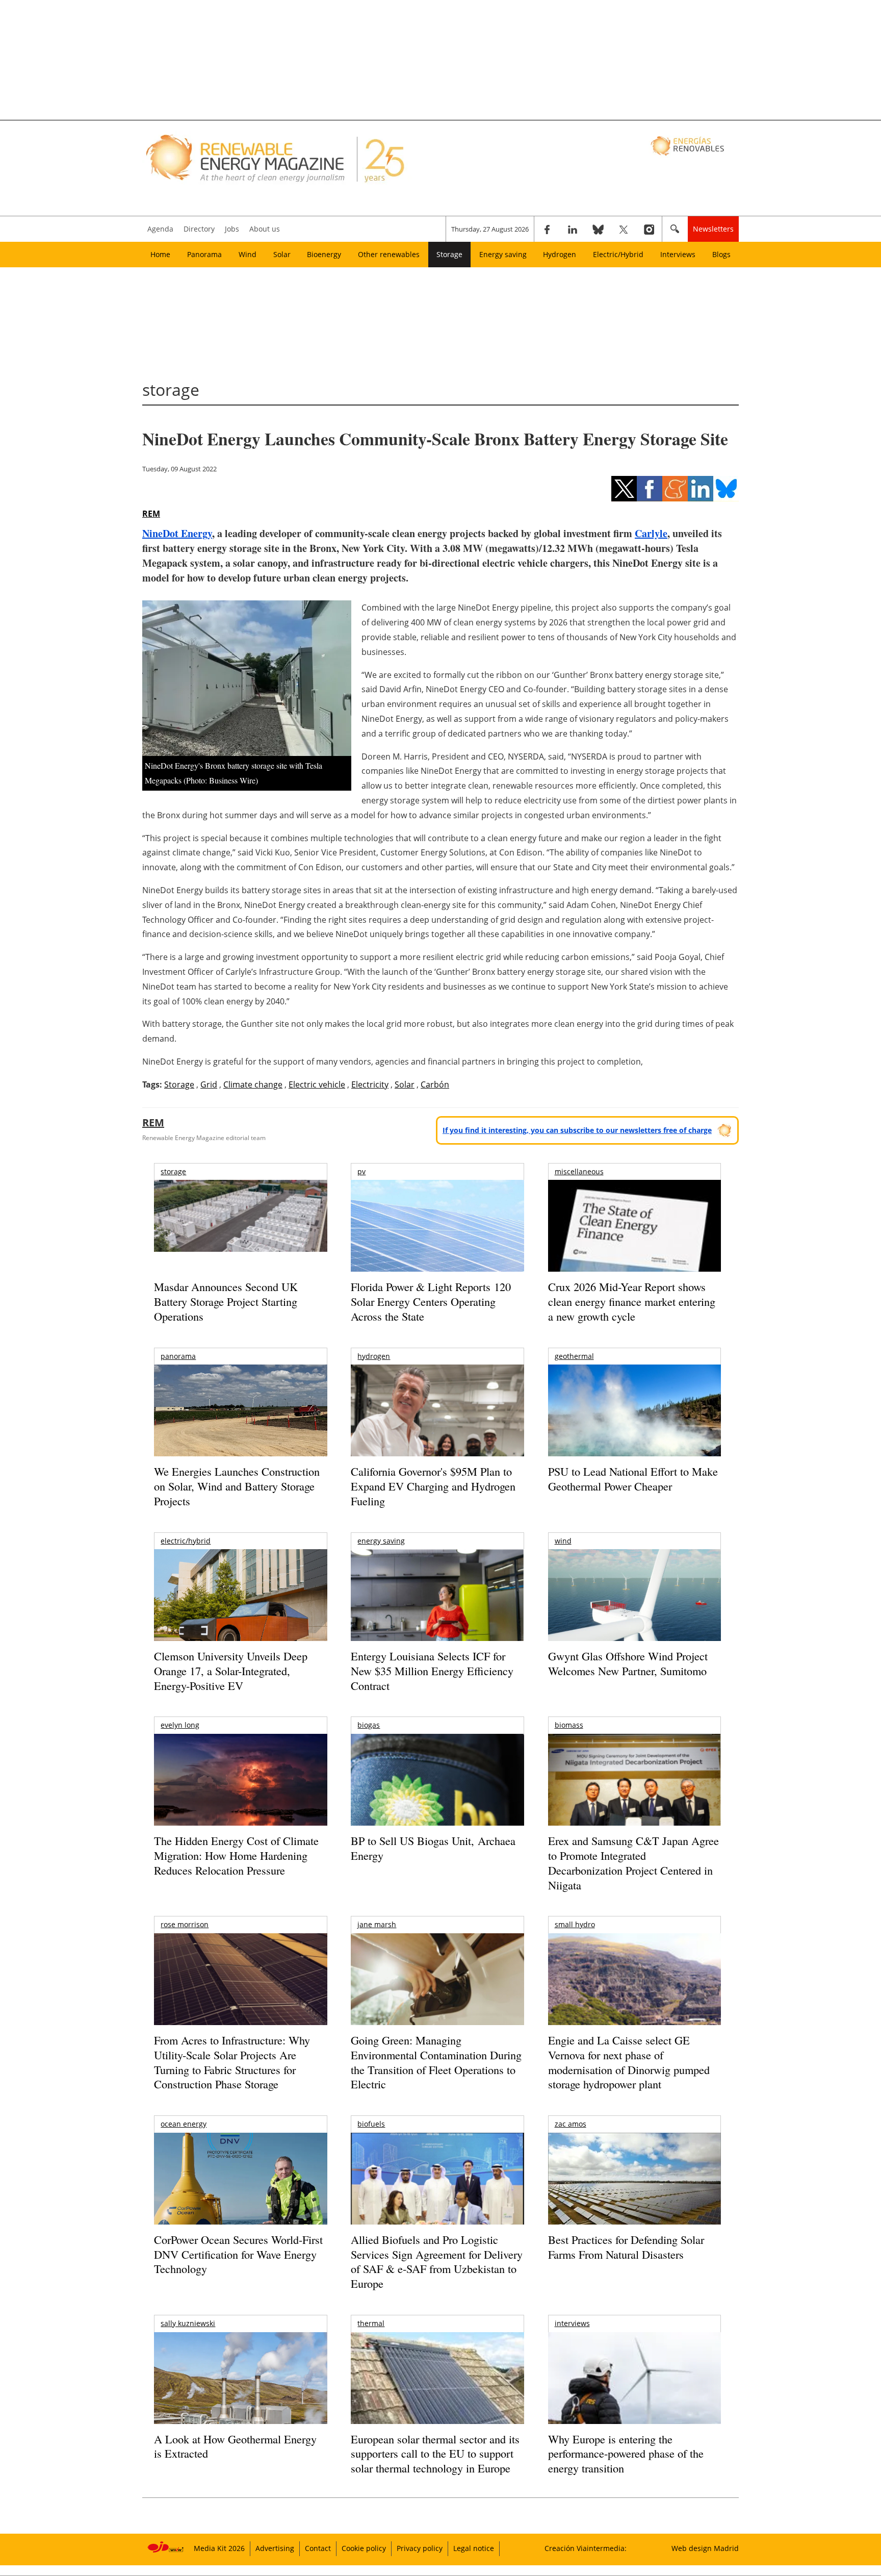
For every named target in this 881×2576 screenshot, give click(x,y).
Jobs (232, 229)
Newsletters (713, 229)
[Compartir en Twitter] (624, 489)
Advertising (275, 2548)
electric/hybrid (186, 1541)
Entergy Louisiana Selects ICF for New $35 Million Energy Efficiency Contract (432, 1671)
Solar (282, 254)
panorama (178, 1356)
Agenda (160, 229)
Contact (318, 2548)
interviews (572, 2323)
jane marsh (377, 1924)
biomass (569, 1725)
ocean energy (184, 2124)
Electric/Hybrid (618, 254)
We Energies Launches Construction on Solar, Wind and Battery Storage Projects (237, 1486)
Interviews (678, 254)
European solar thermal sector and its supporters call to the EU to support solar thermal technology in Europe (435, 2454)
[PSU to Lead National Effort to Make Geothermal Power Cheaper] (634, 1424)
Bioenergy (324, 254)
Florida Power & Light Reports (431, 1301)
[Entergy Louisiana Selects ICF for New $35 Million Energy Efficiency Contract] (437, 1606)
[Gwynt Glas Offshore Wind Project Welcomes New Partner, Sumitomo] (634, 1607)
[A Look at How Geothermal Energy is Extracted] (240, 2398)
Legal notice (474, 2548)
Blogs (721, 254)
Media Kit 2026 (219, 2548)
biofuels (371, 2124)
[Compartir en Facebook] (650, 489)
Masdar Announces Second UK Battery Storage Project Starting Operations (226, 1301)
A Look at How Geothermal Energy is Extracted (235, 2446)
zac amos (571, 2124)
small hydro (575, 1924)
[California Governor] (437, 1430)
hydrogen (374, 1356)
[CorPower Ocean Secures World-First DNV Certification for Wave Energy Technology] (240, 2208)
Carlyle (651, 533)
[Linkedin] (573, 229)
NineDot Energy (177, 533)
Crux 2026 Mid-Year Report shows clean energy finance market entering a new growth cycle (632, 1301)
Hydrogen (560, 254)
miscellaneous (579, 1171)
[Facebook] (547, 229)
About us (265, 229)
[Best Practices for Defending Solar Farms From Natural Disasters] (634, 2193)
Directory (199, 229)
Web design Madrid (705, 2548)
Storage (449, 254)
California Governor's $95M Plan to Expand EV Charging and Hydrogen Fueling (433, 1486)
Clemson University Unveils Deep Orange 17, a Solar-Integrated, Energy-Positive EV (231, 1671)
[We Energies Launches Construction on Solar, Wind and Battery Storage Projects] (240, 1417)
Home (160, 254)
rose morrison (185, 1924)
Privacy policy (420, 2548)
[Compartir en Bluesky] (726, 489)
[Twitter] (624, 229)
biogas (369, 1725)
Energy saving (503, 254)
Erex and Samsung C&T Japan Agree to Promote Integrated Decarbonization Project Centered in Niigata (633, 1863)
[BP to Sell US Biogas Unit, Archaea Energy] (437, 1818)
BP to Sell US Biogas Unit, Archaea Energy (433, 1848)
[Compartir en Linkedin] (701, 489)
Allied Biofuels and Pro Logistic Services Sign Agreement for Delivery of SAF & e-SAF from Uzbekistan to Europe (437, 2262)
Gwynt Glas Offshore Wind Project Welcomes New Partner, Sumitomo (628, 1663)
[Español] (689, 145)
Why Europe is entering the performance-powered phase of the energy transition (626, 2454)
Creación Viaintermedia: (586, 2548)
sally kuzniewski (188, 2323)
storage (173, 1171)
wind (563, 1541)
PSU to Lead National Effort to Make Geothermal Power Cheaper (633, 1479)
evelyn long (180, 1725)
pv (361, 1171)
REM (151, 514)
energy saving (381, 1541)
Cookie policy (364, 2548)
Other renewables (389, 254)
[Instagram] (649, 229)
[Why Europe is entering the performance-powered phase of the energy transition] (634, 2392)
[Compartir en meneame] (675, 489)
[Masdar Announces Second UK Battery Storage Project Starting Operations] (240, 1218)
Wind (248, 254)
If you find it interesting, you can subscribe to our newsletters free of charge (577, 1130)
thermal (371, 2323)
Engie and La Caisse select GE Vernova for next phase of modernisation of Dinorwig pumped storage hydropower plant (629, 2062)
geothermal (574, 1356)
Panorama (204, 254)
